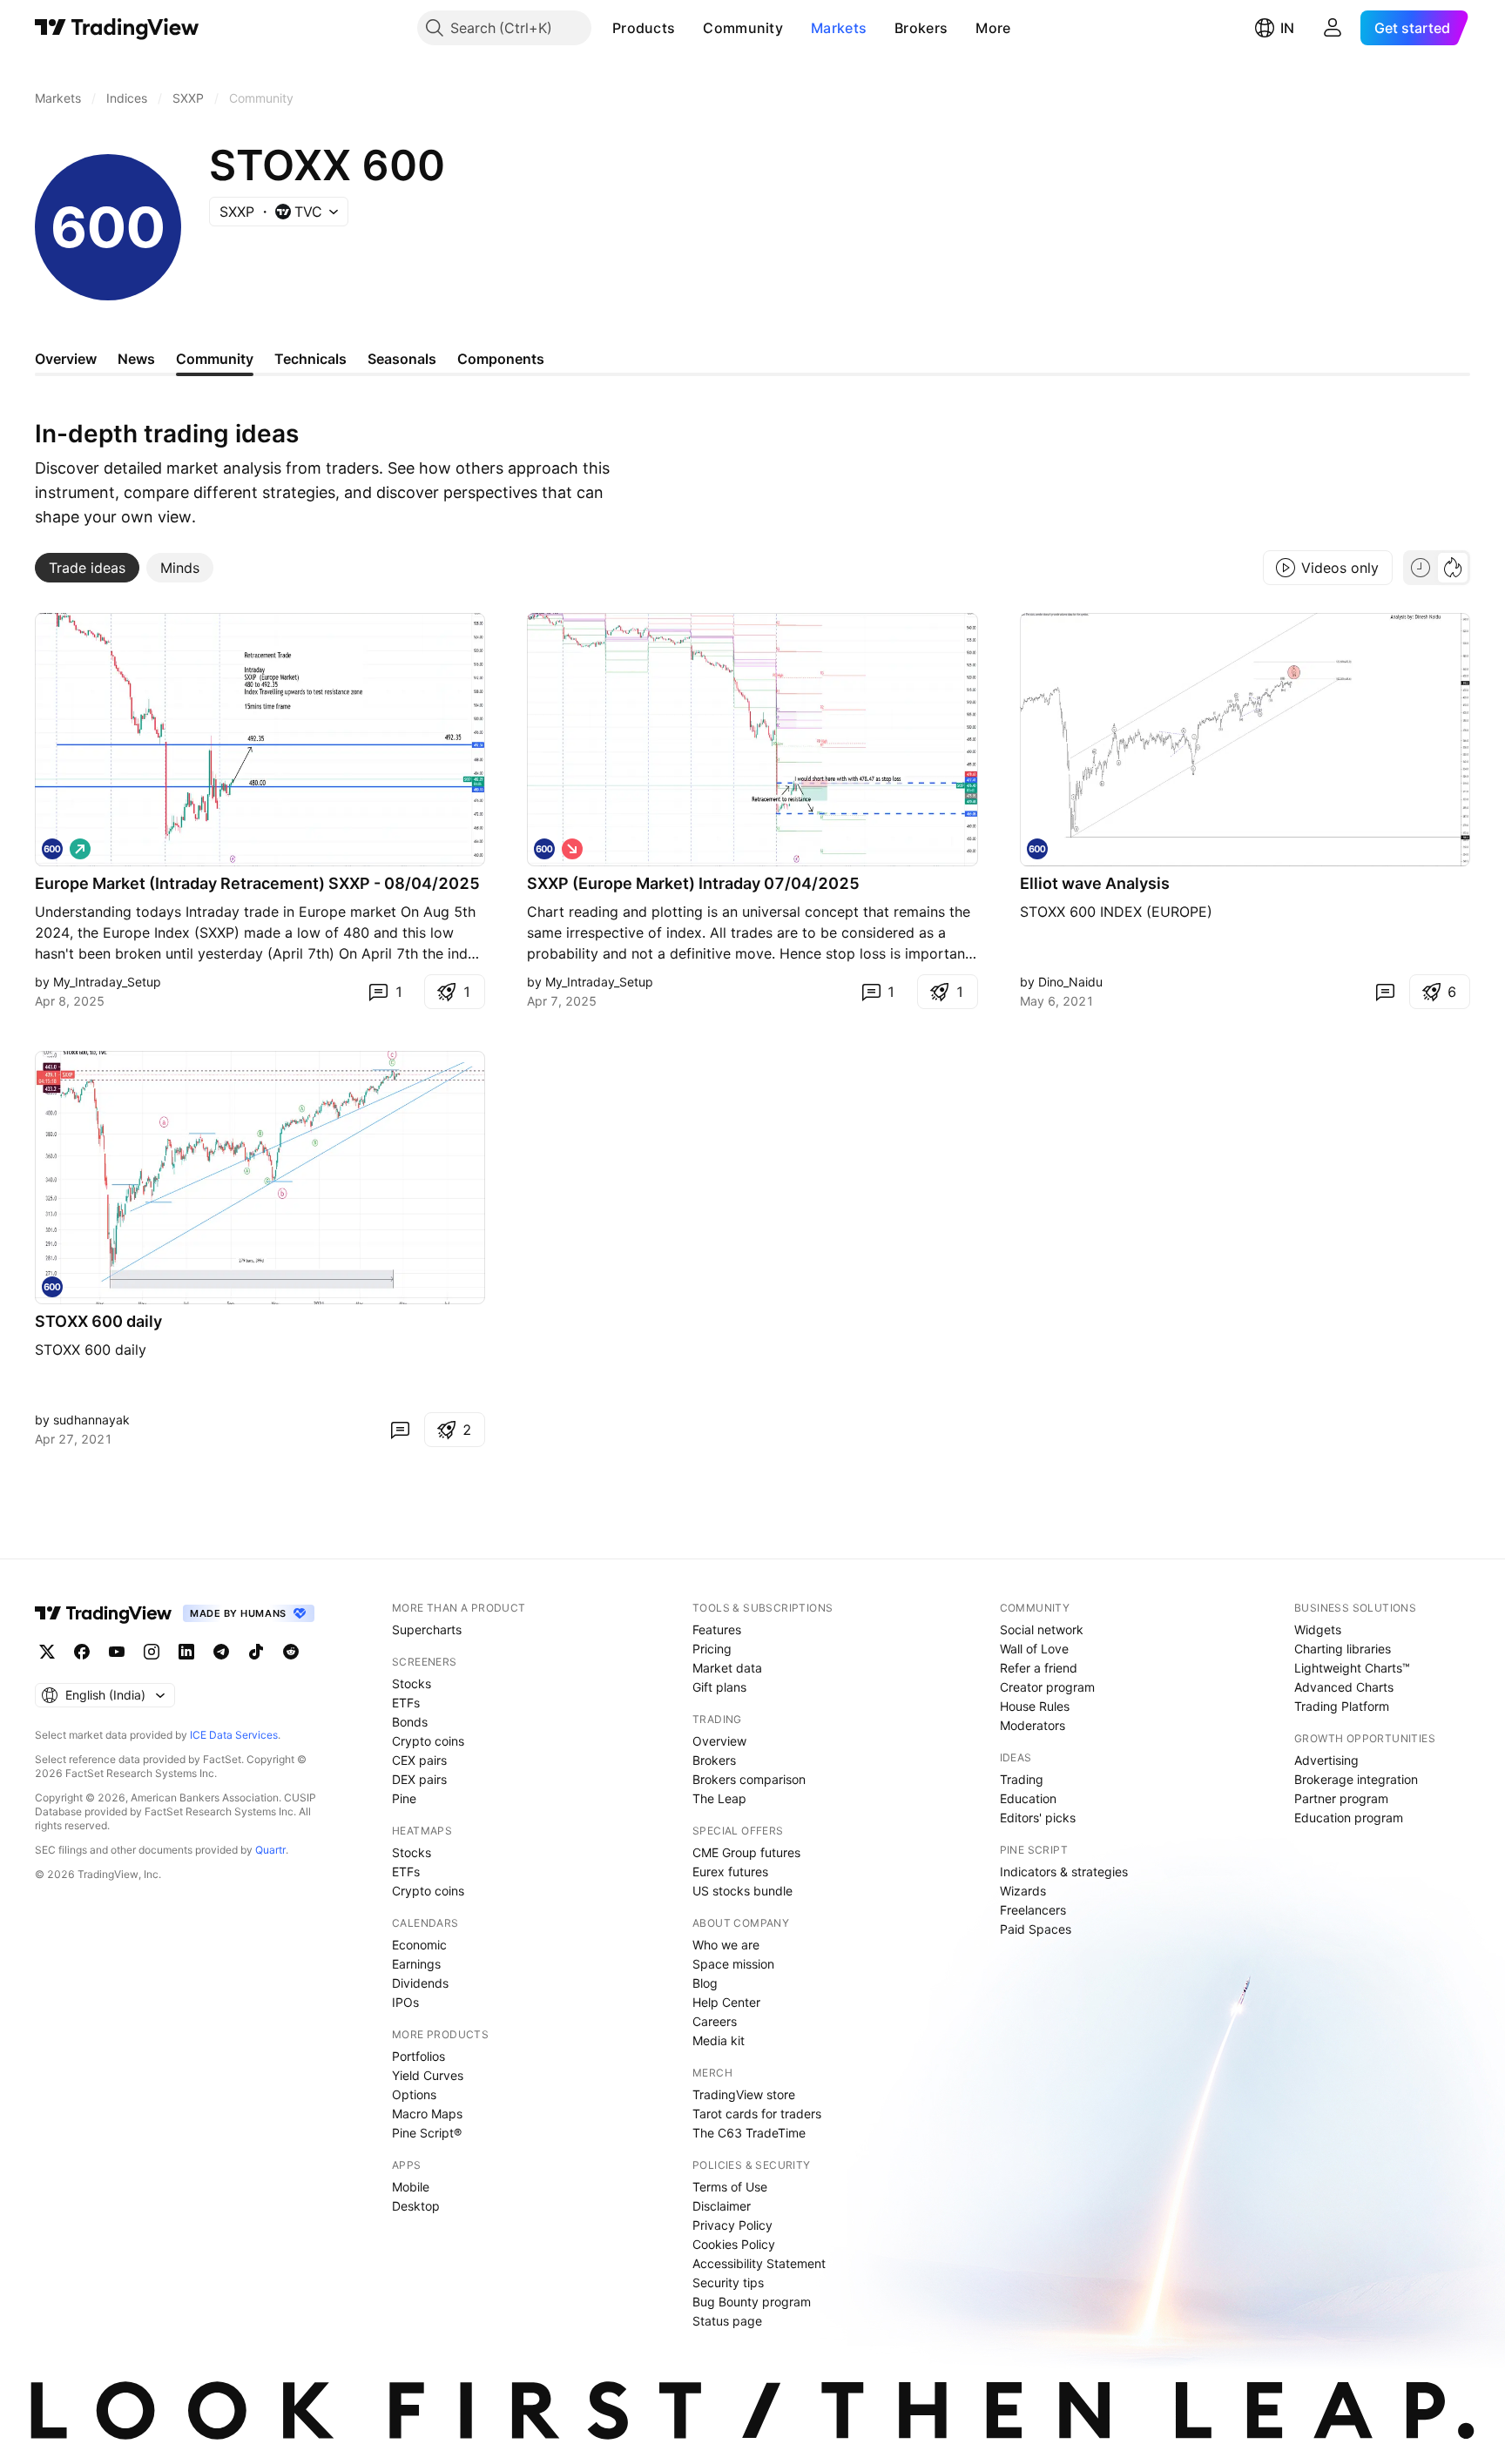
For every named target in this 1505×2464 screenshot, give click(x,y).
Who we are (726, 1945)
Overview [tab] (66, 359)
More (993, 28)
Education (1028, 1798)
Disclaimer (722, 2206)
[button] (688, 28)
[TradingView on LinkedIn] (186, 1652)
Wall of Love (1034, 1649)
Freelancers (1033, 1910)
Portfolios (418, 2056)
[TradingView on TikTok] (256, 1652)
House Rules (1035, 1706)
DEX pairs (419, 1779)
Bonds (410, 1722)
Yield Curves (428, 2075)
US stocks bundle (742, 1891)
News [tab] (136, 359)
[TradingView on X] (47, 1652)
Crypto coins (428, 1741)
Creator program (1047, 1687)
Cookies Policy (734, 2244)
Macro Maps (427, 2114)
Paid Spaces (1036, 1929)
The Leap (719, 1798)
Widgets (1318, 1629)
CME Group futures (746, 1852)
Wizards (1023, 1891)
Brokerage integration (1356, 1779)
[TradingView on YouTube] (117, 1652)
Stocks (412, 1683)
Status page (727, 2321)
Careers (715, 2021)
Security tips (728, 2282)
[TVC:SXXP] (52, 849)
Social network (1042, 1629)
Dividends (420, 1983)
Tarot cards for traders (757, 2114)
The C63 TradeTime (749, 2133)
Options (414, 2094)
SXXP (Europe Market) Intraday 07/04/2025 (693, 883)
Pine (404, 1798)
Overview (719, 1741)
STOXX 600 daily (98, 1321)
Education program (1349, 1818)
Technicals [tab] (310, 359)
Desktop (416, 2206)
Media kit (719, 2040)
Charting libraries (1343, 1649)
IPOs (405, 2002)
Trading (1022, 1779)
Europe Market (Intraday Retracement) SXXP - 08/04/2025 (257, 883)
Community (743, 28)
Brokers (921, 28)
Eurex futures (730, 1872)
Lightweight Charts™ (1352, 1668)
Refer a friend (1039, 1668)
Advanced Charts (1344, 1687)
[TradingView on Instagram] (152, 1652)
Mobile (411, 2187)
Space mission (733, 1964)
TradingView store (744, 2094)
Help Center (726, 2002)
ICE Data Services (234, 1735)
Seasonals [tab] (402, 359)
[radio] (1421, 568)
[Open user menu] (1333, 28)
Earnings (416, 1964)
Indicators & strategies (1064, 1872)
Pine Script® (427, 2133)
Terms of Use (730, 2187)
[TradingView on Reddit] (291, 1652)
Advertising (1326, 1760)
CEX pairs (419, 1760)
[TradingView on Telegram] (221, 1652)
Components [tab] (501, 359)
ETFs (406, 1703)
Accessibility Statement (759, 2263)
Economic (419, 1945)
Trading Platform (1342, 1706)
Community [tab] (215, 359)
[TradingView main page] (117, 28)
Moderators (1033, 1725)
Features (717, 1629)
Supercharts (427, 1629)
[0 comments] (1385, 992)
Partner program (1341, 1798)
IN (1287, 28)
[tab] (87, 568)
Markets (839, 28)
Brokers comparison (749, 1779)
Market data (727, 1668)
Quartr (270, 1850)
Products (644, 28)
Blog (705, 1983)
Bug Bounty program (752, 2302)
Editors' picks (1038, 1818)
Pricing (712, 1649)
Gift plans (719, 1687)
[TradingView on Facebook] (82, 1652)
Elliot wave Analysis (1095, 883)
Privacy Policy (732, 2225)
